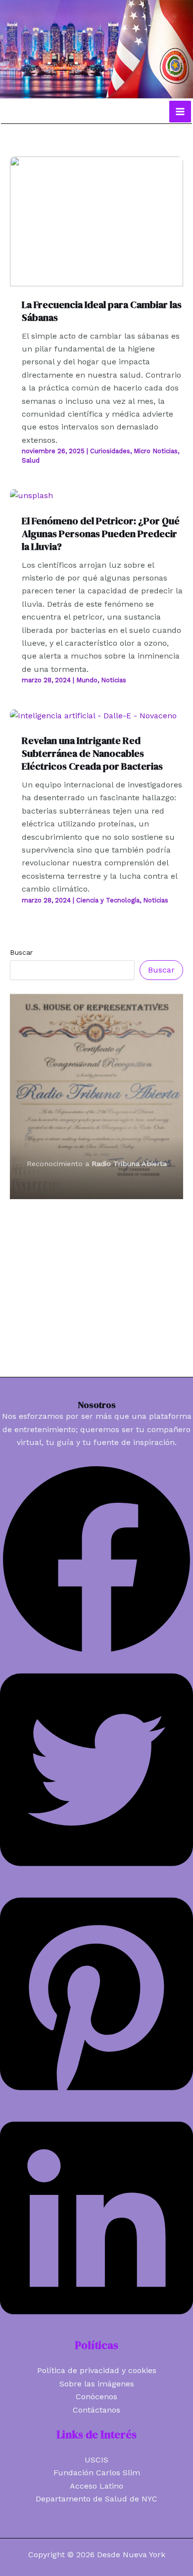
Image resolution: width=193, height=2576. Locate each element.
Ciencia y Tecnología (108, 900)
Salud (31, 460)
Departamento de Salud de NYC (96, 2499)
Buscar (21, 952)
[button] (96, 1653)
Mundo (87, 680)
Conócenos (96, 2397)
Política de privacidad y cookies (97, 2370)
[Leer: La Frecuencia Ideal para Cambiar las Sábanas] (96, 220)
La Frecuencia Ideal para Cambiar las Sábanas (102, 311)
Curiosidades (110, 451)
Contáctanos (96, 2410)
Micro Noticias (156, 451)
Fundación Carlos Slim (97, 2473)
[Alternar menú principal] (180, 112)
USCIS (96, 2460)
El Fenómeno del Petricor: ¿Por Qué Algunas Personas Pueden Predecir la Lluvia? (101, 534)
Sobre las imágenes (97, 2384)
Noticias (114, 680)
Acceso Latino (96, 2486)
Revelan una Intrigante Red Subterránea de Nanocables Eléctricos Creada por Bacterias (92, 753)
